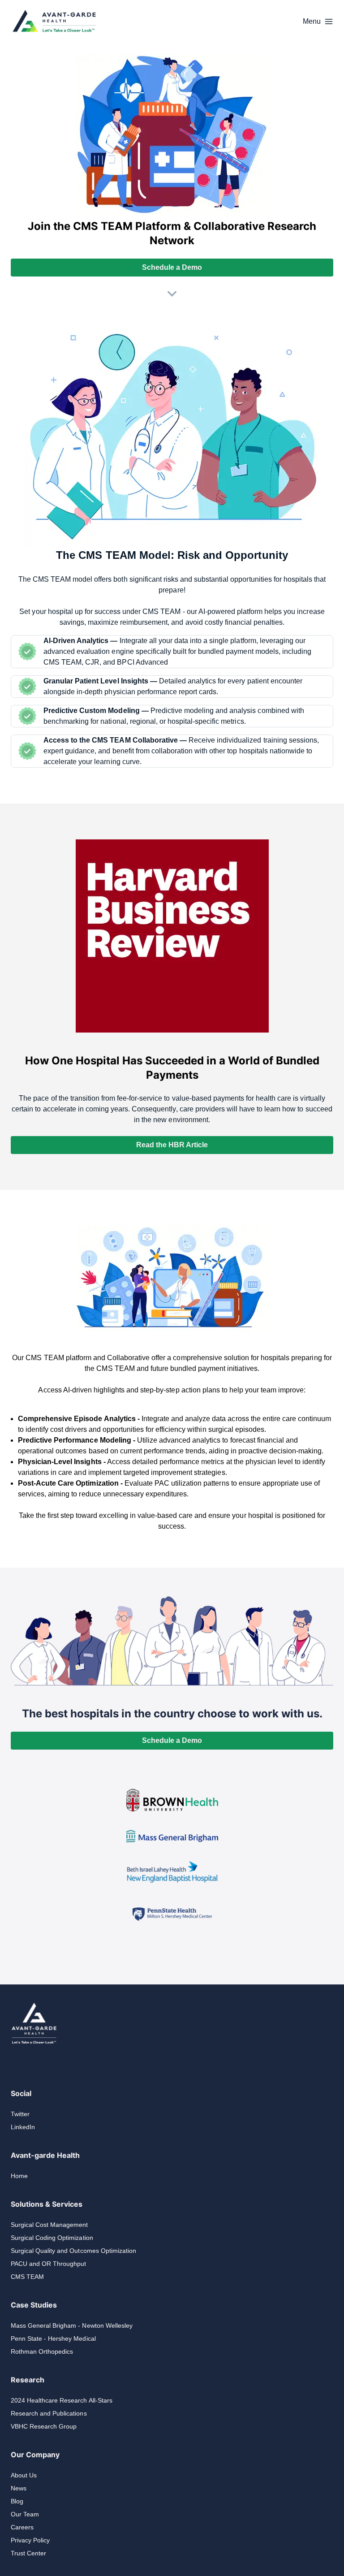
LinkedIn (23, 2127)
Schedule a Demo (172, 267)
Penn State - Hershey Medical (53, 2338)
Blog (17, 2501)
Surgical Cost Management (49, 2225)
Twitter (20, 2114)
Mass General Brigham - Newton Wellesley (72, 2325)
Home (19, 2176)
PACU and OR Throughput (48, 2264)
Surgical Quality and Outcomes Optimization (73, 2251)
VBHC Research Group (44, 2426)
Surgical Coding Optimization (52, 2238)
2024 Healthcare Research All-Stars (62, 2400)
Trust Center (28, 2553)
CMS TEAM (27, 2277)
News (19, 2488)
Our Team (25, 2514)
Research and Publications (49, 2413)
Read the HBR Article (172, 1145)
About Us (24, 2475)
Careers (22, 2527)
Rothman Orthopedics (42, 2351)
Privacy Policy (30, 2540)
